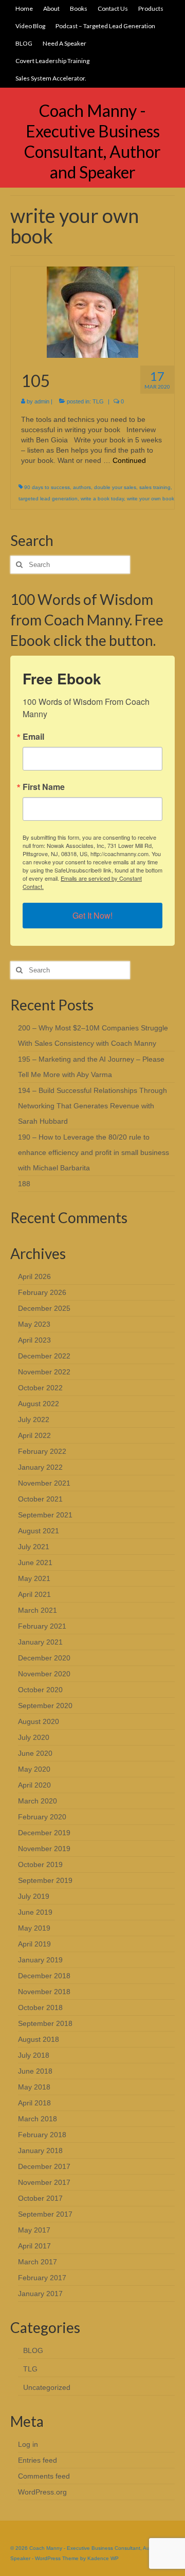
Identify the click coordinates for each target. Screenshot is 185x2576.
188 (24, 1184)
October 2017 (40, 2198)
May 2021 (34, 1578)
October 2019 (40, 1864)
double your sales (115, 487)
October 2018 (40, 2007)
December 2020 (44, 1658)
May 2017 (34, 2230)
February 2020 (42, 1817)
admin (42, 401)
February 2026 (42, 1292)
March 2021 (38, 1610)
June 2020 (35, 1753)
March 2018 (38, 2119)
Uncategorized (47, 2387)
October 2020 (40, 1690)
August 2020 (39, 1721)
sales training (155, 487)
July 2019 (34, 1896)
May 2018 (34, 2087)
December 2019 (44, 1833)
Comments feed (44, 2476)
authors (82, 487)
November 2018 (44, 1992)
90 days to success (47, 487)
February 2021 (42, 1626)
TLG (98, 401)
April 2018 (34, 2103)
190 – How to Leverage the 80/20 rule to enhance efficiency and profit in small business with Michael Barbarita (94, 1152)
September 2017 (45, 2214)
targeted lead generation (48, 499)
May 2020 (34, 1769)
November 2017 (44, 2182)
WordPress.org (42, 2492)
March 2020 (38, 1801)
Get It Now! (92, 915)
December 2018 (44, 1976)
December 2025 (44, 1308)
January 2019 (40, 1960)
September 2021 (45, 1515)
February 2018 (42, 2135)
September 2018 (45, 2023)
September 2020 (45, 1706)
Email (33, 737)
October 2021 (40, 1499)
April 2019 (34, 1944)
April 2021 (34, 1594)
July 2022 (34, 1419)
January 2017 (40, 2294)
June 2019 (35, 1912)
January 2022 (40, 1467)
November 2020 (44, 1674)
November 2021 (44, 1483)
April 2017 (34, 2246)
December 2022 (44, 1356)
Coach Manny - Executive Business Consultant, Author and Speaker (92, 141)
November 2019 (44, 1849)
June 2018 (35, 2071)
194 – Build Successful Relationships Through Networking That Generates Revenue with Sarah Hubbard (92, 1106)
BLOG (33, 2350)
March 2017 (38, 2262)
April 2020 (34, 1785)
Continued (129, 460)
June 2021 (35, 1563)
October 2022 (40, 1388)
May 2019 (34, 1928)
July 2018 (34, 2055)
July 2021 (34, 1547)
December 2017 (44, 2166)
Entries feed (38, 2460)
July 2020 (34, 1737)
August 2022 (39, 1404)
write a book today (102, 499)
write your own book (151, 499)
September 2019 (45, 1880)
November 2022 (44, 1372)
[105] (92, 312)
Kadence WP (103, 2558)
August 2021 (39, 1531)
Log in (28, 2444)
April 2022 (34, 1435)
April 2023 (34, 1340)
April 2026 (34, 1276)
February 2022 (42, 1451)
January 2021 (40, 1642)
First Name (44, 787)
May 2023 (34, 1324)
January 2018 (40, 2151)
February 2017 (42, 2278)
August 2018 (39, 2039)
